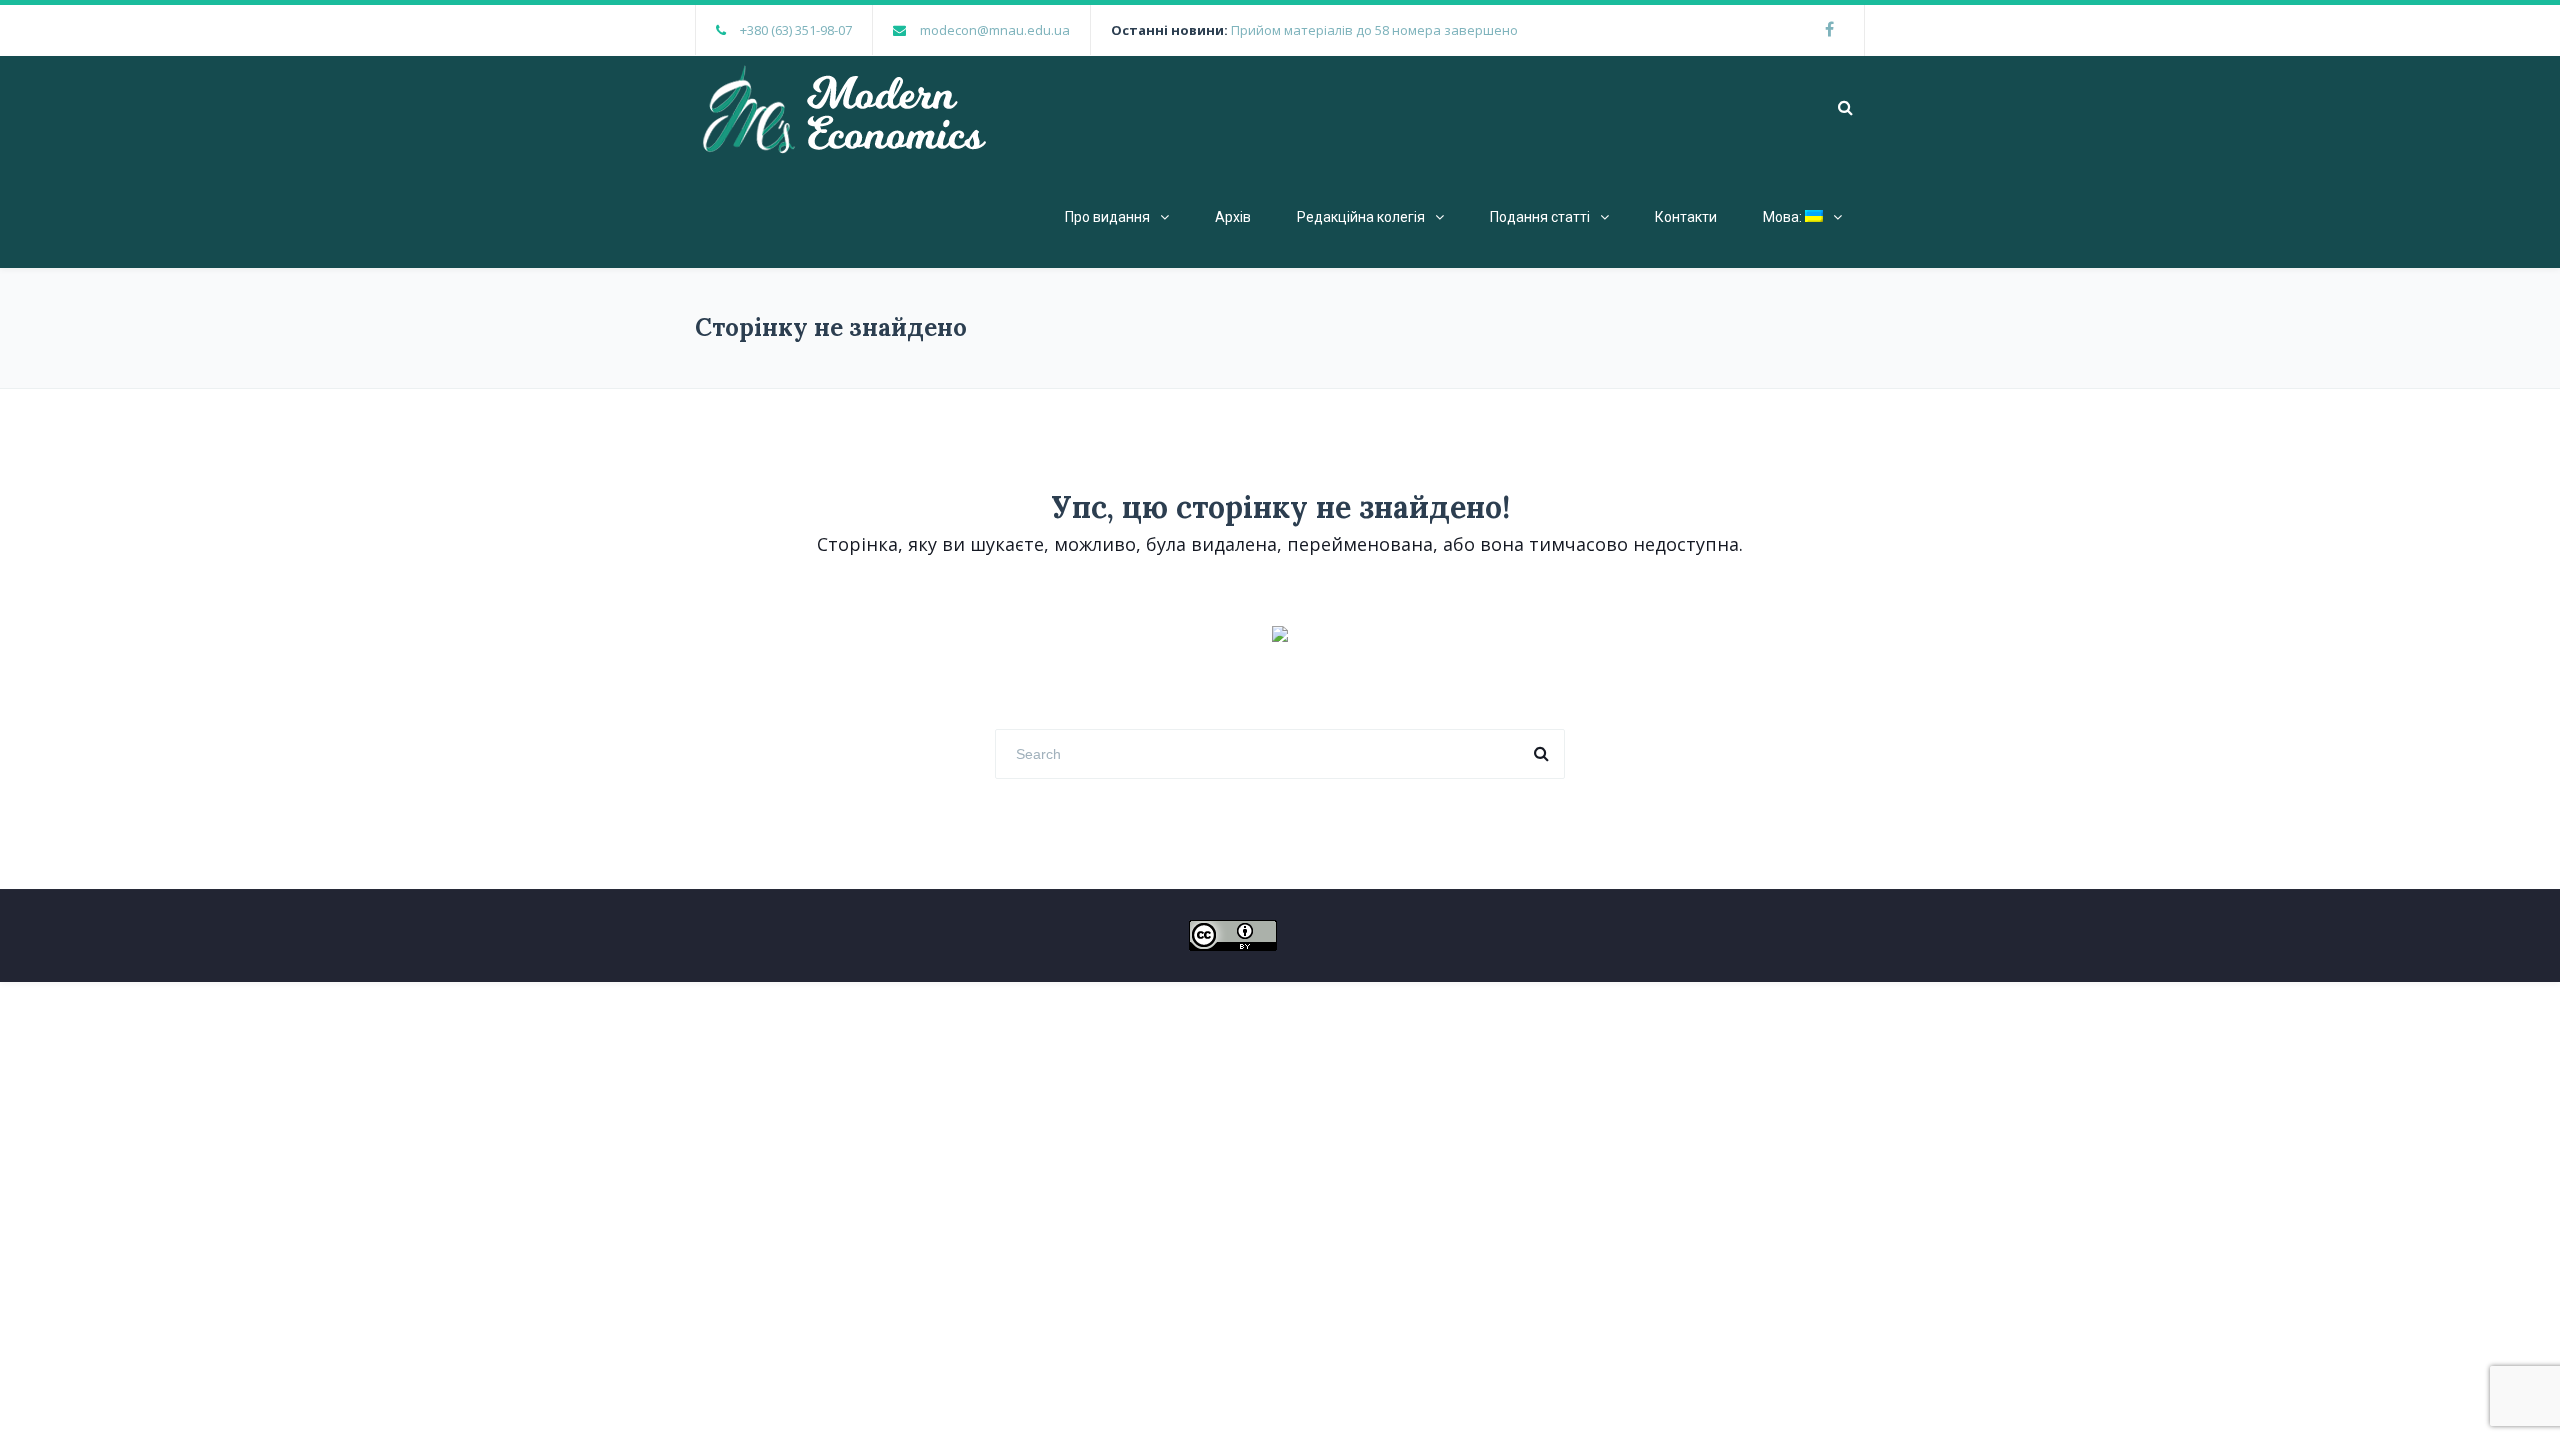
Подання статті (1540, 217)
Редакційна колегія (1361, 217)
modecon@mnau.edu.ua (995, 30)
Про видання (1107, 217)
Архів (1233, 217)
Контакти (1686, 217)
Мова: (1784, 217)
